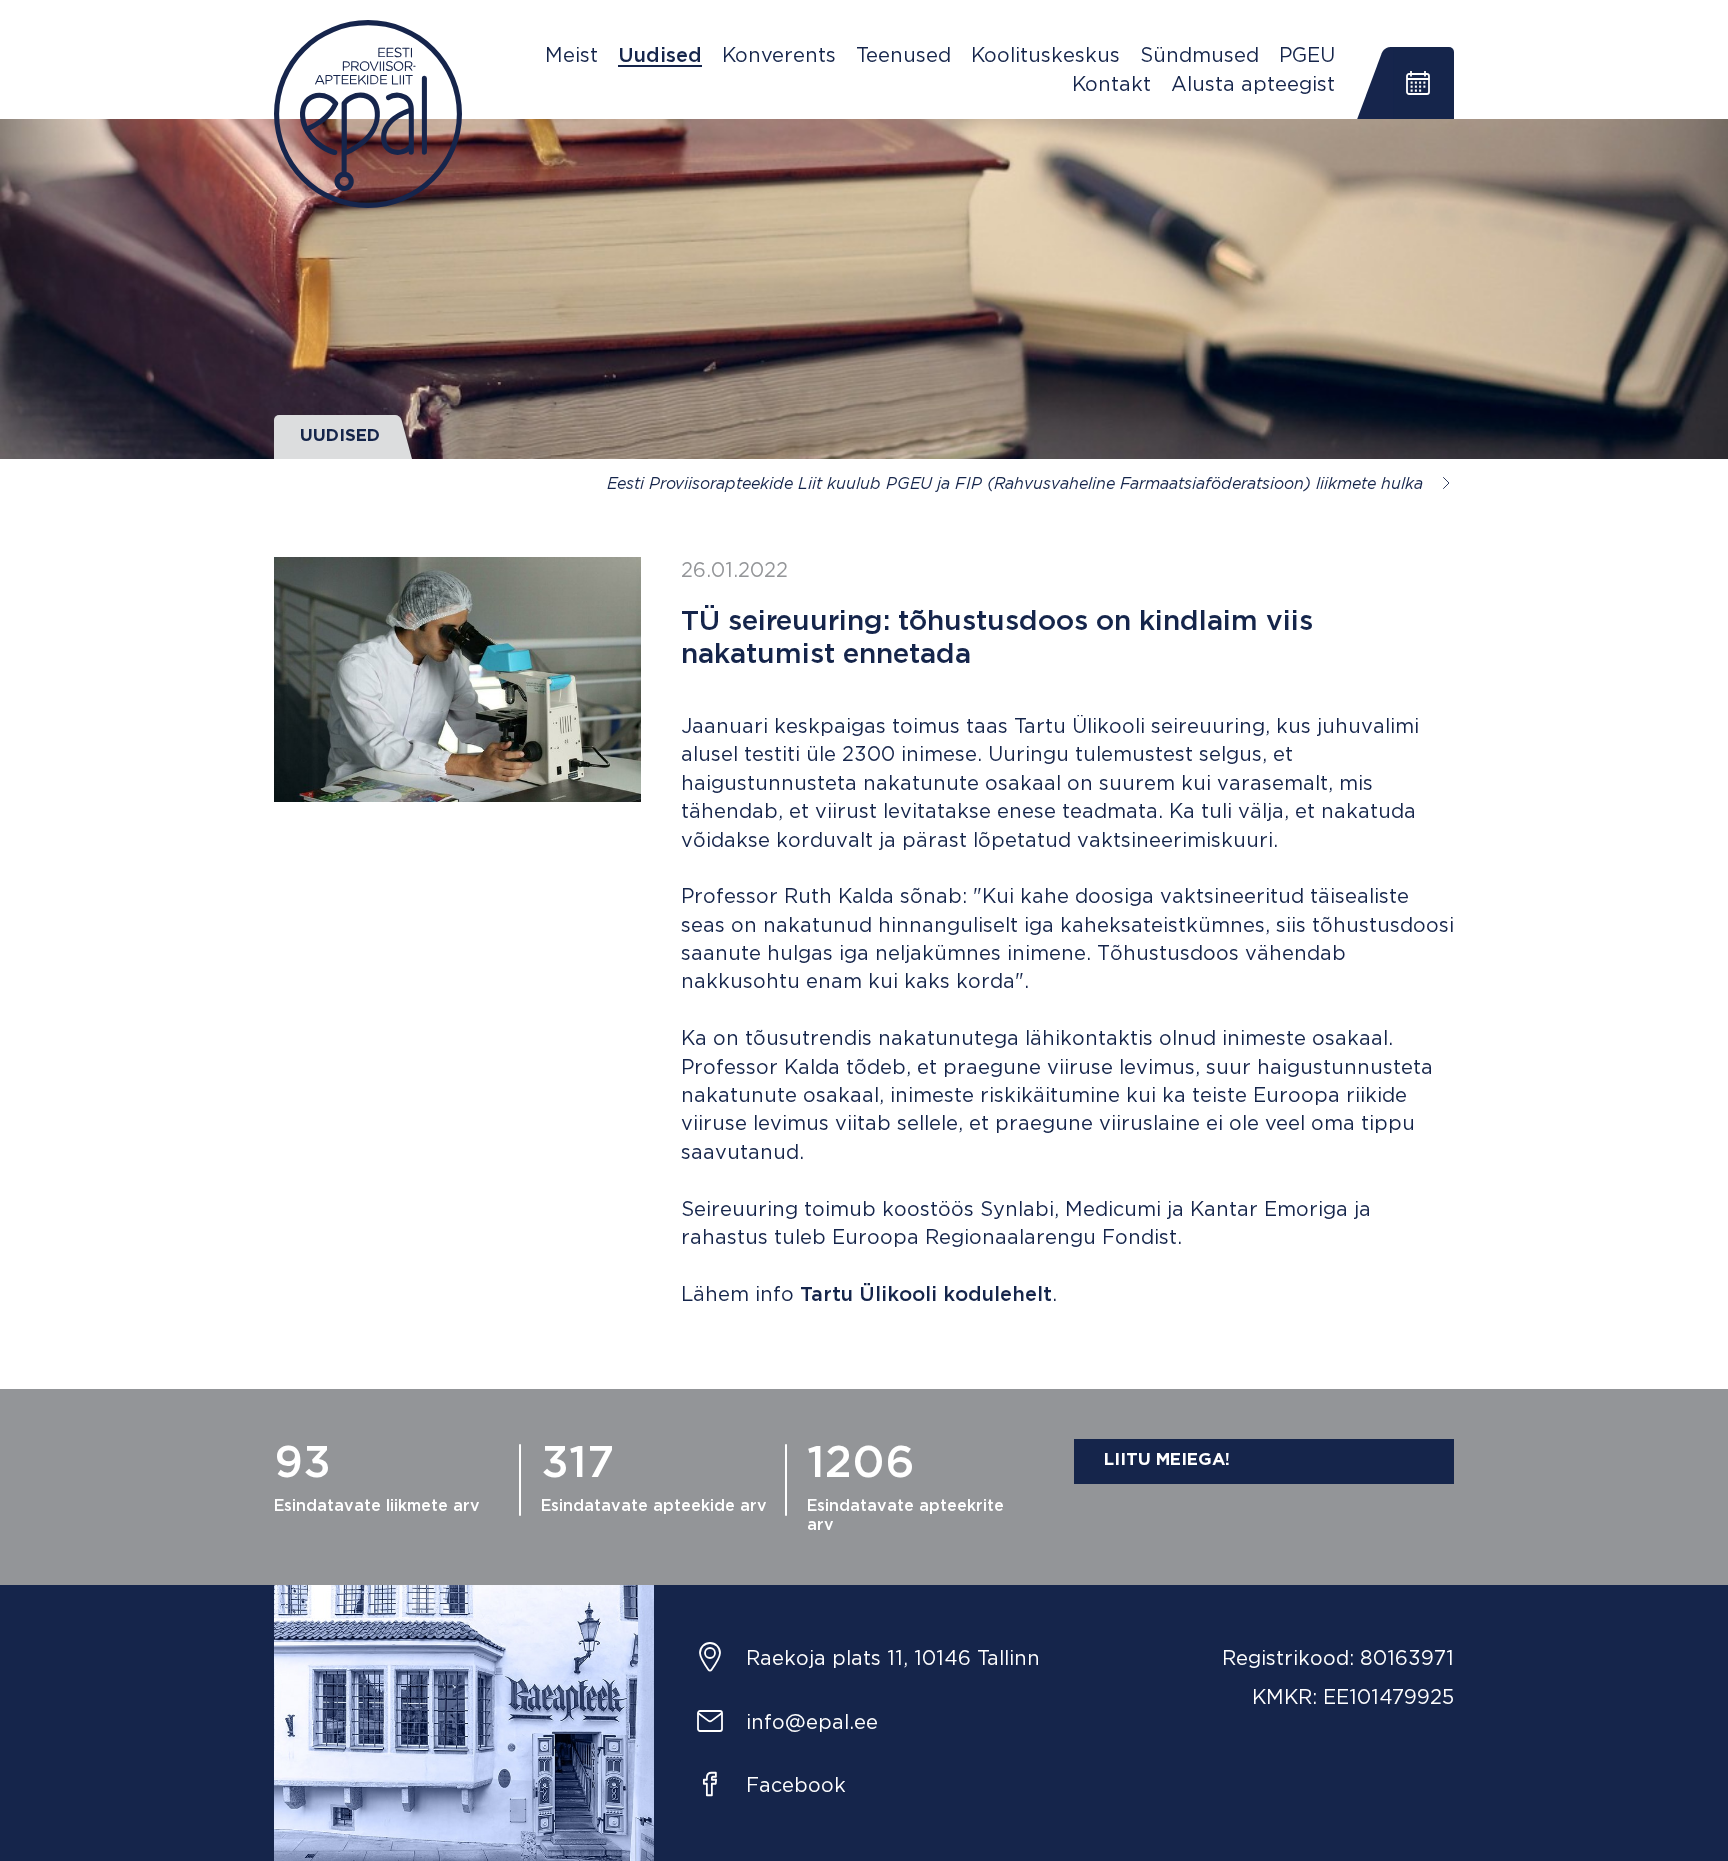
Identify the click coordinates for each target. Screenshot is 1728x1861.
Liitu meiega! (1167, 1460)
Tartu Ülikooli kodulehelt (926, 1295)
